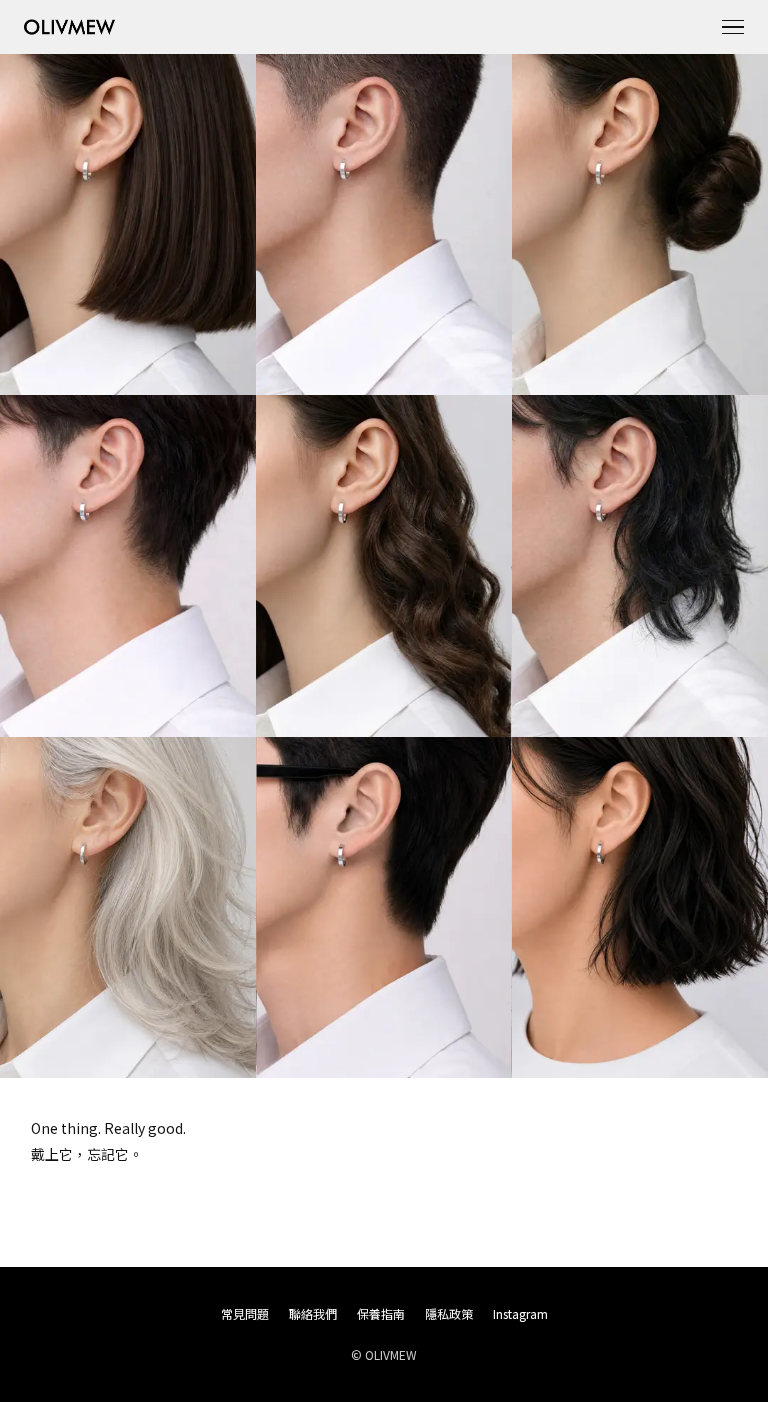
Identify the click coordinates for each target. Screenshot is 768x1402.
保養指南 (381, 1313)
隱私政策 (449, 1313)
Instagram (520, 1313)
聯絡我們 (313, 1313)
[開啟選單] (733, 27)
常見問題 (245, 1313)
